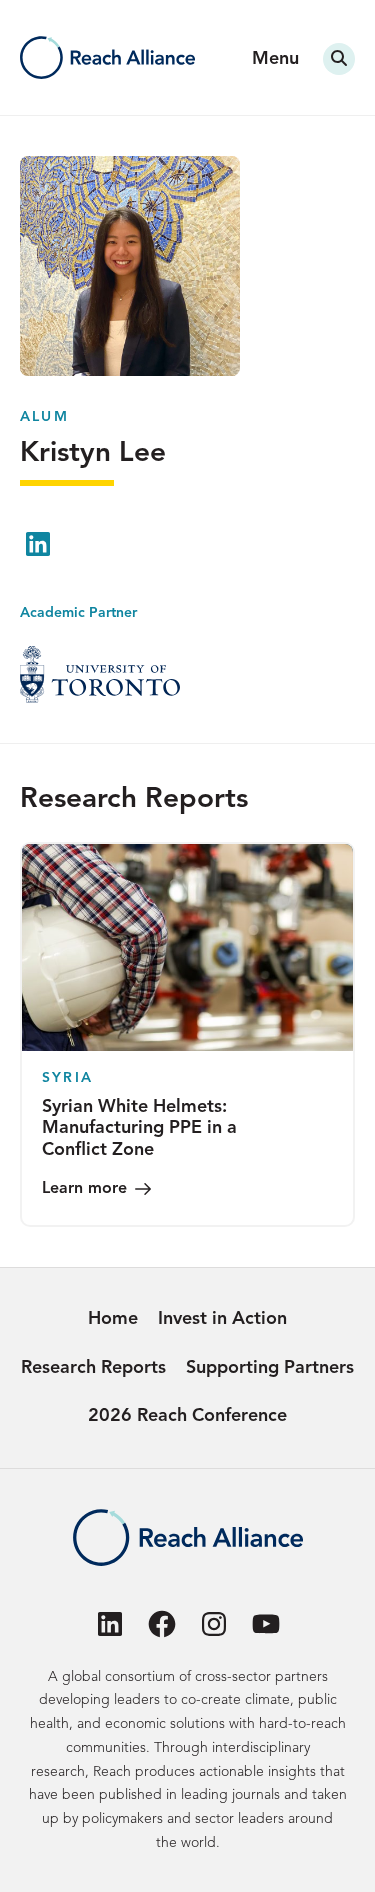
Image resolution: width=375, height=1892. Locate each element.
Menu (275, 59)
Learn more (84, 1189)
